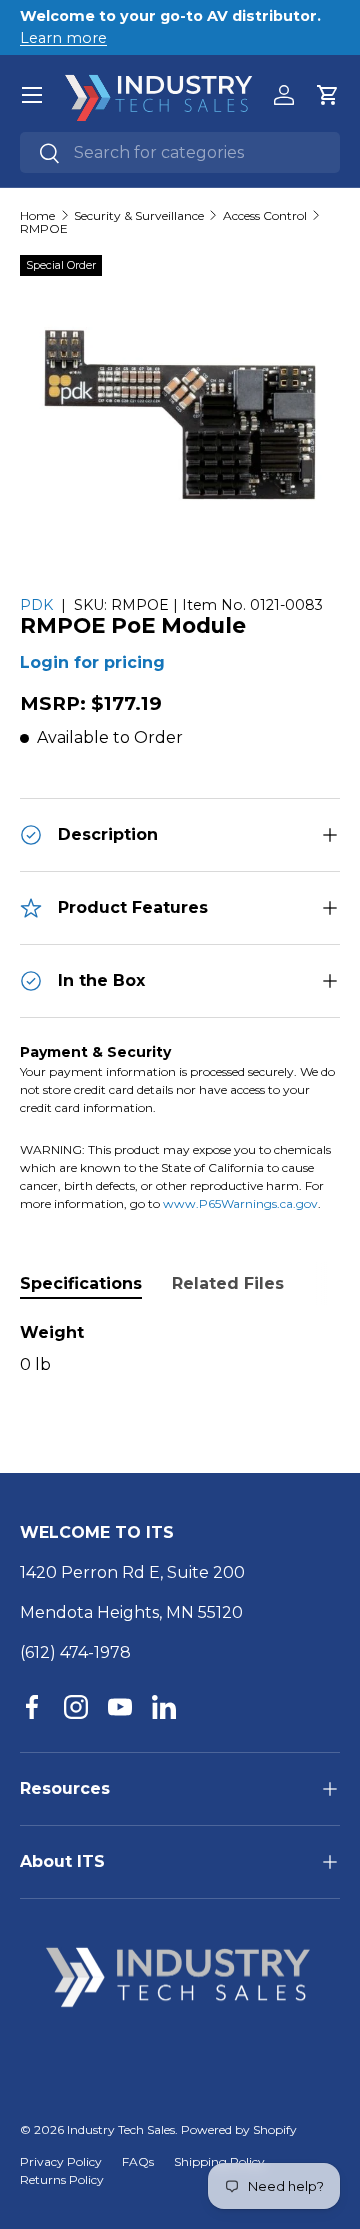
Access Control (265, 216)
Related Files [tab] (228, 1283)
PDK (36, 605)
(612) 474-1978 (75, 1652)
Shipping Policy (219, 2161)
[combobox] (180, 152)
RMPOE (44, 229)
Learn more (63, 38)
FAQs (138, 2161)
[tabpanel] (180, 1349)
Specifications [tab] (81, 1283)
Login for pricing (92, 662)
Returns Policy (62, 2179)
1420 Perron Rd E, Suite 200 (132, 1572)
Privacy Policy (61, 2161)
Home (37, 216)
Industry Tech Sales (121, 2129)
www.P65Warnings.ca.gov (240, 1203)
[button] (328, 95)
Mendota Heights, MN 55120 (131, 1612)
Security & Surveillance (139, 216)
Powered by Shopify (239, 2129)
